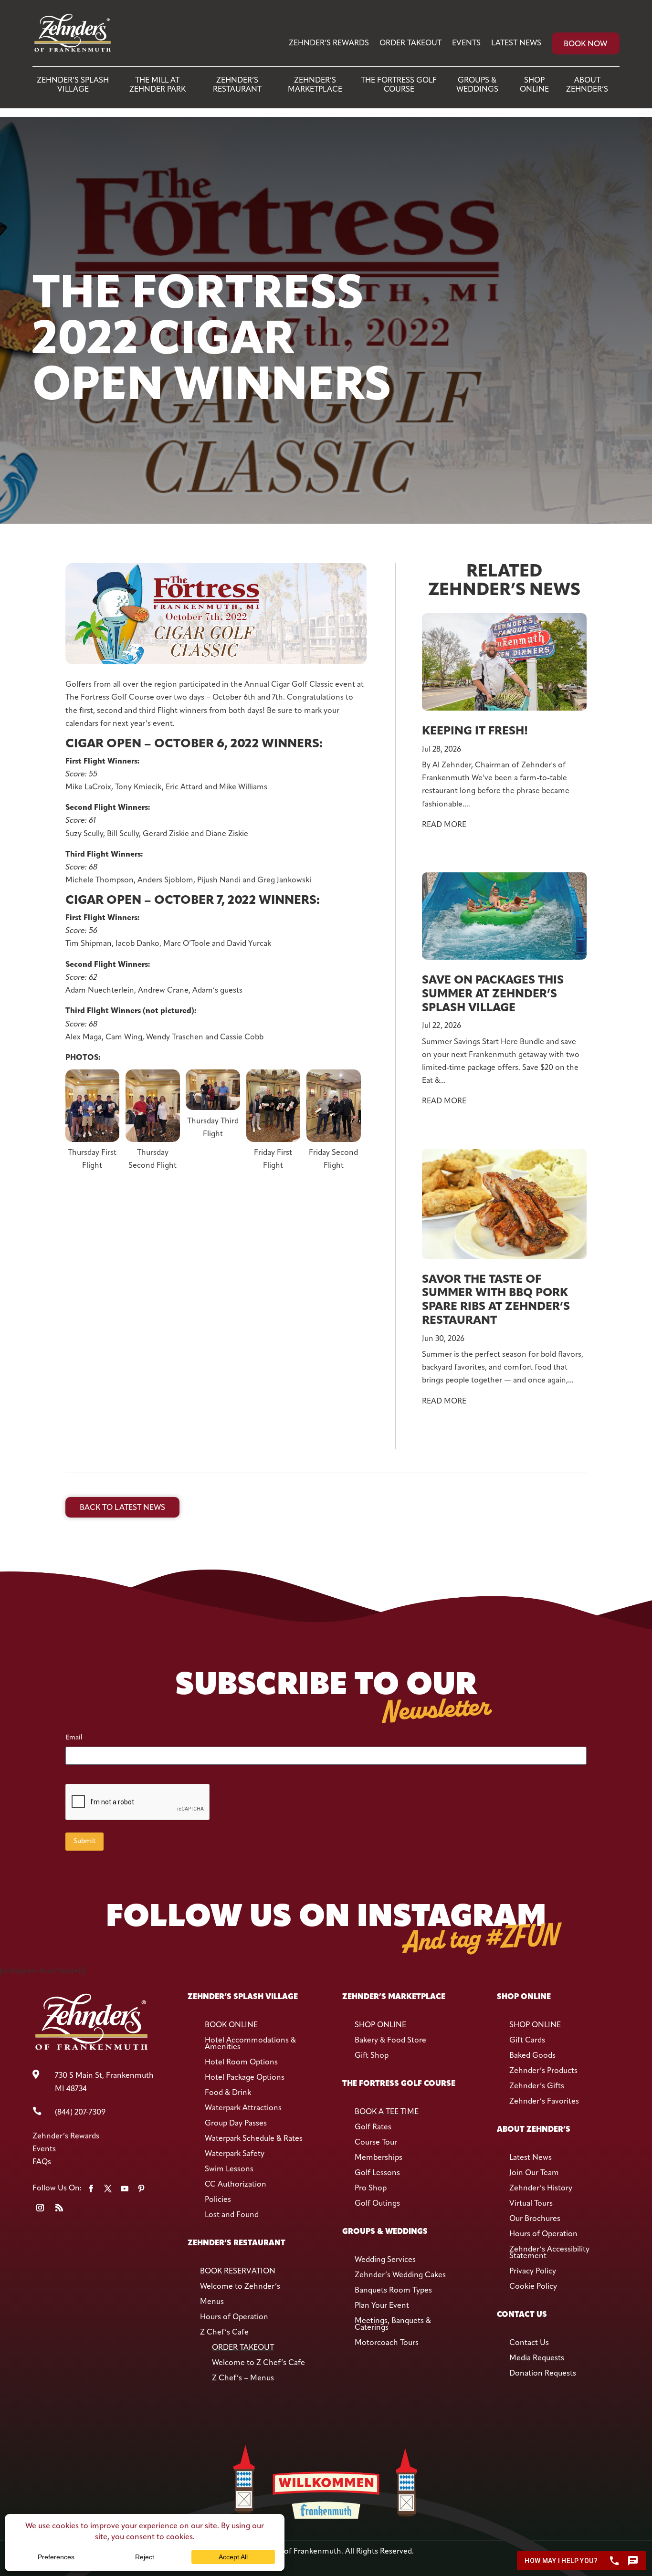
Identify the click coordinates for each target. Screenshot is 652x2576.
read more (444, 825)
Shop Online (534, 85)
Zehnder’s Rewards (329, 43)
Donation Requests (543, 2374)
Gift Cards (527, 2041)
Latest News (516, 43)
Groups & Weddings (477, 85)
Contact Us (529, 2343)
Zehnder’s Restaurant (237, 85)
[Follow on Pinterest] (141, 2189)
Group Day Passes (236, 2124)
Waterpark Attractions (243, 2108)
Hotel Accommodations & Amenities (250, 2044)
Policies (218, 2200)
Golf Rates (373, 2127)
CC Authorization (236, 2185)
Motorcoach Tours (387, 2343)
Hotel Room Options (241, 2063)
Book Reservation (238, 2272)
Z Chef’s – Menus (243, 2378)
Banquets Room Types (393, 2291)
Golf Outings (377, 2204)
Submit (84, 1841)
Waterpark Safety (235, 2154)
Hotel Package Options (245, 2078)
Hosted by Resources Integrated (326, 2565)
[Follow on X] (108, 2189)
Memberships (379, 2158)
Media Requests (537, 2358)
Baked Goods (532, 2056)
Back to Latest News (122, 1508)
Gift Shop (372, 2056)
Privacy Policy (533, 2272)
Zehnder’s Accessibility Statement (549, 2253)
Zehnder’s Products (543, 2071)
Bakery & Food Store (390, 2041)
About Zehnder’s (587, 85)
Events (466, 43)
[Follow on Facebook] (91, 2189)
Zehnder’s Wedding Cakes (400, 2275)
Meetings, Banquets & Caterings (393, 2325)
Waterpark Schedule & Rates (254, 2139)
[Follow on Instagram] (40, 2208)
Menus (212, 2302)
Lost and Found (232, 2215)
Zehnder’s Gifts (537, 2086)
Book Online (231, 2025)
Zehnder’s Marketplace (315, 85)
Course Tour (376, 2143)
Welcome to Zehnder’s (240, 2287)
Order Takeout (410, 43)
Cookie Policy (533, 2287)
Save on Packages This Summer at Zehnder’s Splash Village (493, 995)
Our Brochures (535, 2219)
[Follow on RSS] (59, 2208)
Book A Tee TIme (387, 2112)
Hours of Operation (234, 2317)
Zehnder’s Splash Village (73, 85)
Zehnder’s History (541, 2189)
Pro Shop (371, 2189)
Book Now (585, 44)
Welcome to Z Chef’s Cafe (258, 2363)
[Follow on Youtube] (125, 2189)
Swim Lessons (229, 2169)
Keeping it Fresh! (475, 732)
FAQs (42, 2162)
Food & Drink (228, 2093)
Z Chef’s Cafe (224, 2333)
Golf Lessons (377, 2173)
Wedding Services (385, 2260)
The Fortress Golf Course (399, 85)
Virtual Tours (531, 2204)
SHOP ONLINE (380, 2025)
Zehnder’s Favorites (544, 2102)
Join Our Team (534, 2173)
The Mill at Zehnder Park (158, 85)
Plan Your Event (382, 2306)
